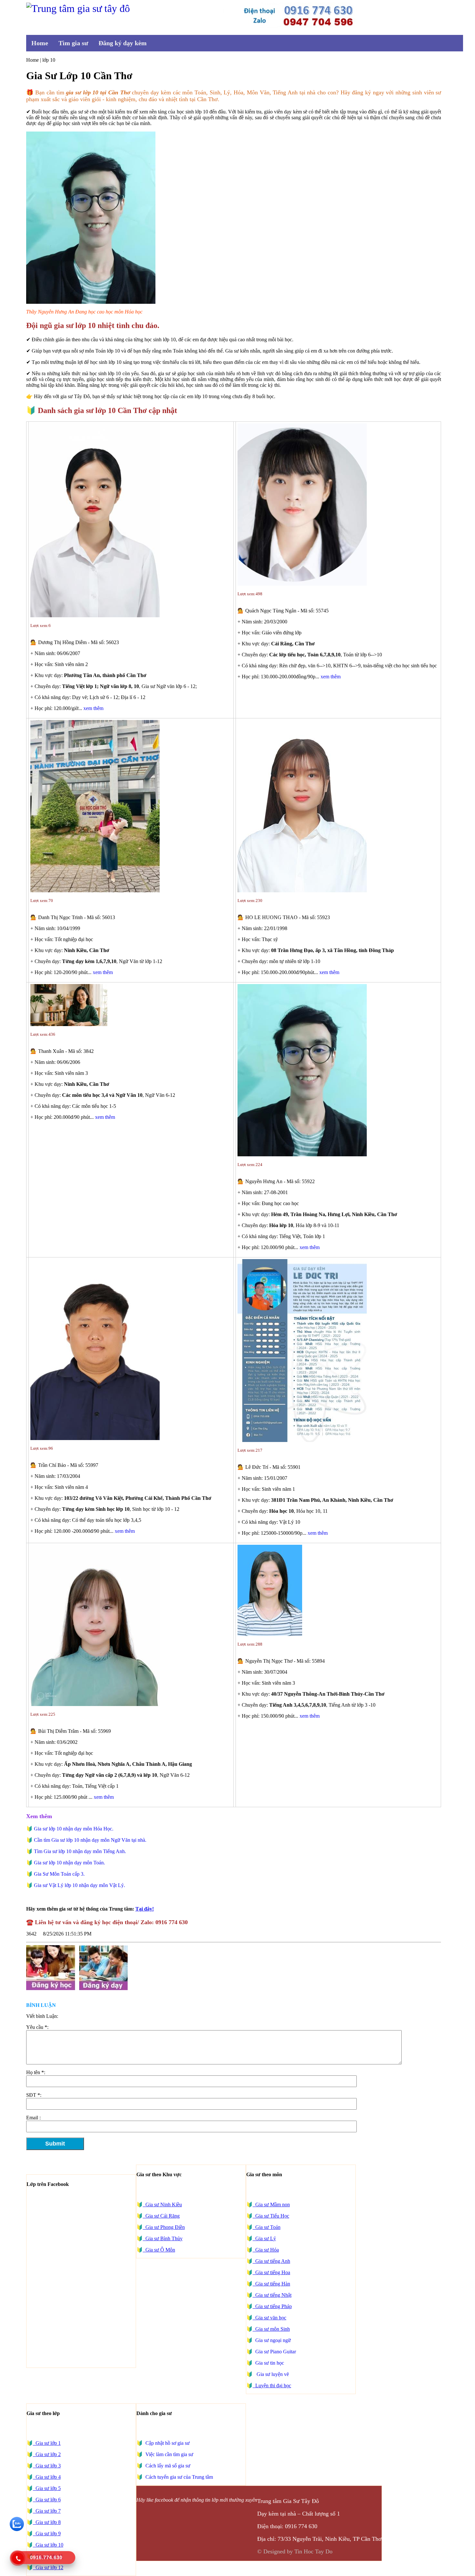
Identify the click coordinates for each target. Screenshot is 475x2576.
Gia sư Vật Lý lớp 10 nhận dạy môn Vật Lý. (79, 1885)
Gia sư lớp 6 (47, 2500)
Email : (33, 2118)
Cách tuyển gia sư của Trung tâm (179, 2477)
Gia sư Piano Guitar (275, 2352)
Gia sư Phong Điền (164, 2227)
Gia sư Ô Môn (159, 2250)
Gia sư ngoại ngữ (272, 2340)
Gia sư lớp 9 (47, 2534)
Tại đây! (145, 1909)
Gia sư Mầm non (271, 2205)
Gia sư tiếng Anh (271, 2261)
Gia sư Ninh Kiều (162, 2205)
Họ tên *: (36, 2072)
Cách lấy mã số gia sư (167, 2466)
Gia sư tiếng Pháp (272, 2306)
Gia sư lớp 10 (48, 2545)
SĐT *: (34, 2095)
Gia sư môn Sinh (271, 2329)
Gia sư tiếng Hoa (271, 2272)
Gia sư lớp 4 (47, 2477)
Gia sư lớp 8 (47, 2522)
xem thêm (93, 708)
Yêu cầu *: (37, 2027)
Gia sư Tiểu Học (271, 2216)
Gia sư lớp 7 (47, 2511)
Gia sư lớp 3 (47, 2466)
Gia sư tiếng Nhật (272, 2295)
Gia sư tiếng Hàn (271, 2284)
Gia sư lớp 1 (47, 2443)
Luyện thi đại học (272, 2385)
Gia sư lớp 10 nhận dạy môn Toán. (69, 1863)
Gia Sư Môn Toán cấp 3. (59, 1874)
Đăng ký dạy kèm (123, 43)
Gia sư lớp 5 (47, 2488)
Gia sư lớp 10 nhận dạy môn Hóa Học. (74, 1829)
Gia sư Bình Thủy (163, 2238)
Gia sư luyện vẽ (271, 2374)
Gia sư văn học (269, 2318)
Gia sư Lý (264, 2238)
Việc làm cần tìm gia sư (169, 2454)
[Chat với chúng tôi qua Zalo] (17, 2529)
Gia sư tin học (269, 2363)
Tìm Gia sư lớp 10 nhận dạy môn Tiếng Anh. (80, 1851)
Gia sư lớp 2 (47, 2454)
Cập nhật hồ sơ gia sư (167, 2443)
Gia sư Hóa (266, 2250)
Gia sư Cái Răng (161, 2216)
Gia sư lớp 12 (48, 2567)
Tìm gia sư (73, 43)
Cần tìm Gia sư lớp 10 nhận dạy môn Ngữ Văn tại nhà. (90, 1840)
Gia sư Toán (267, 2227)
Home (40, 43)
